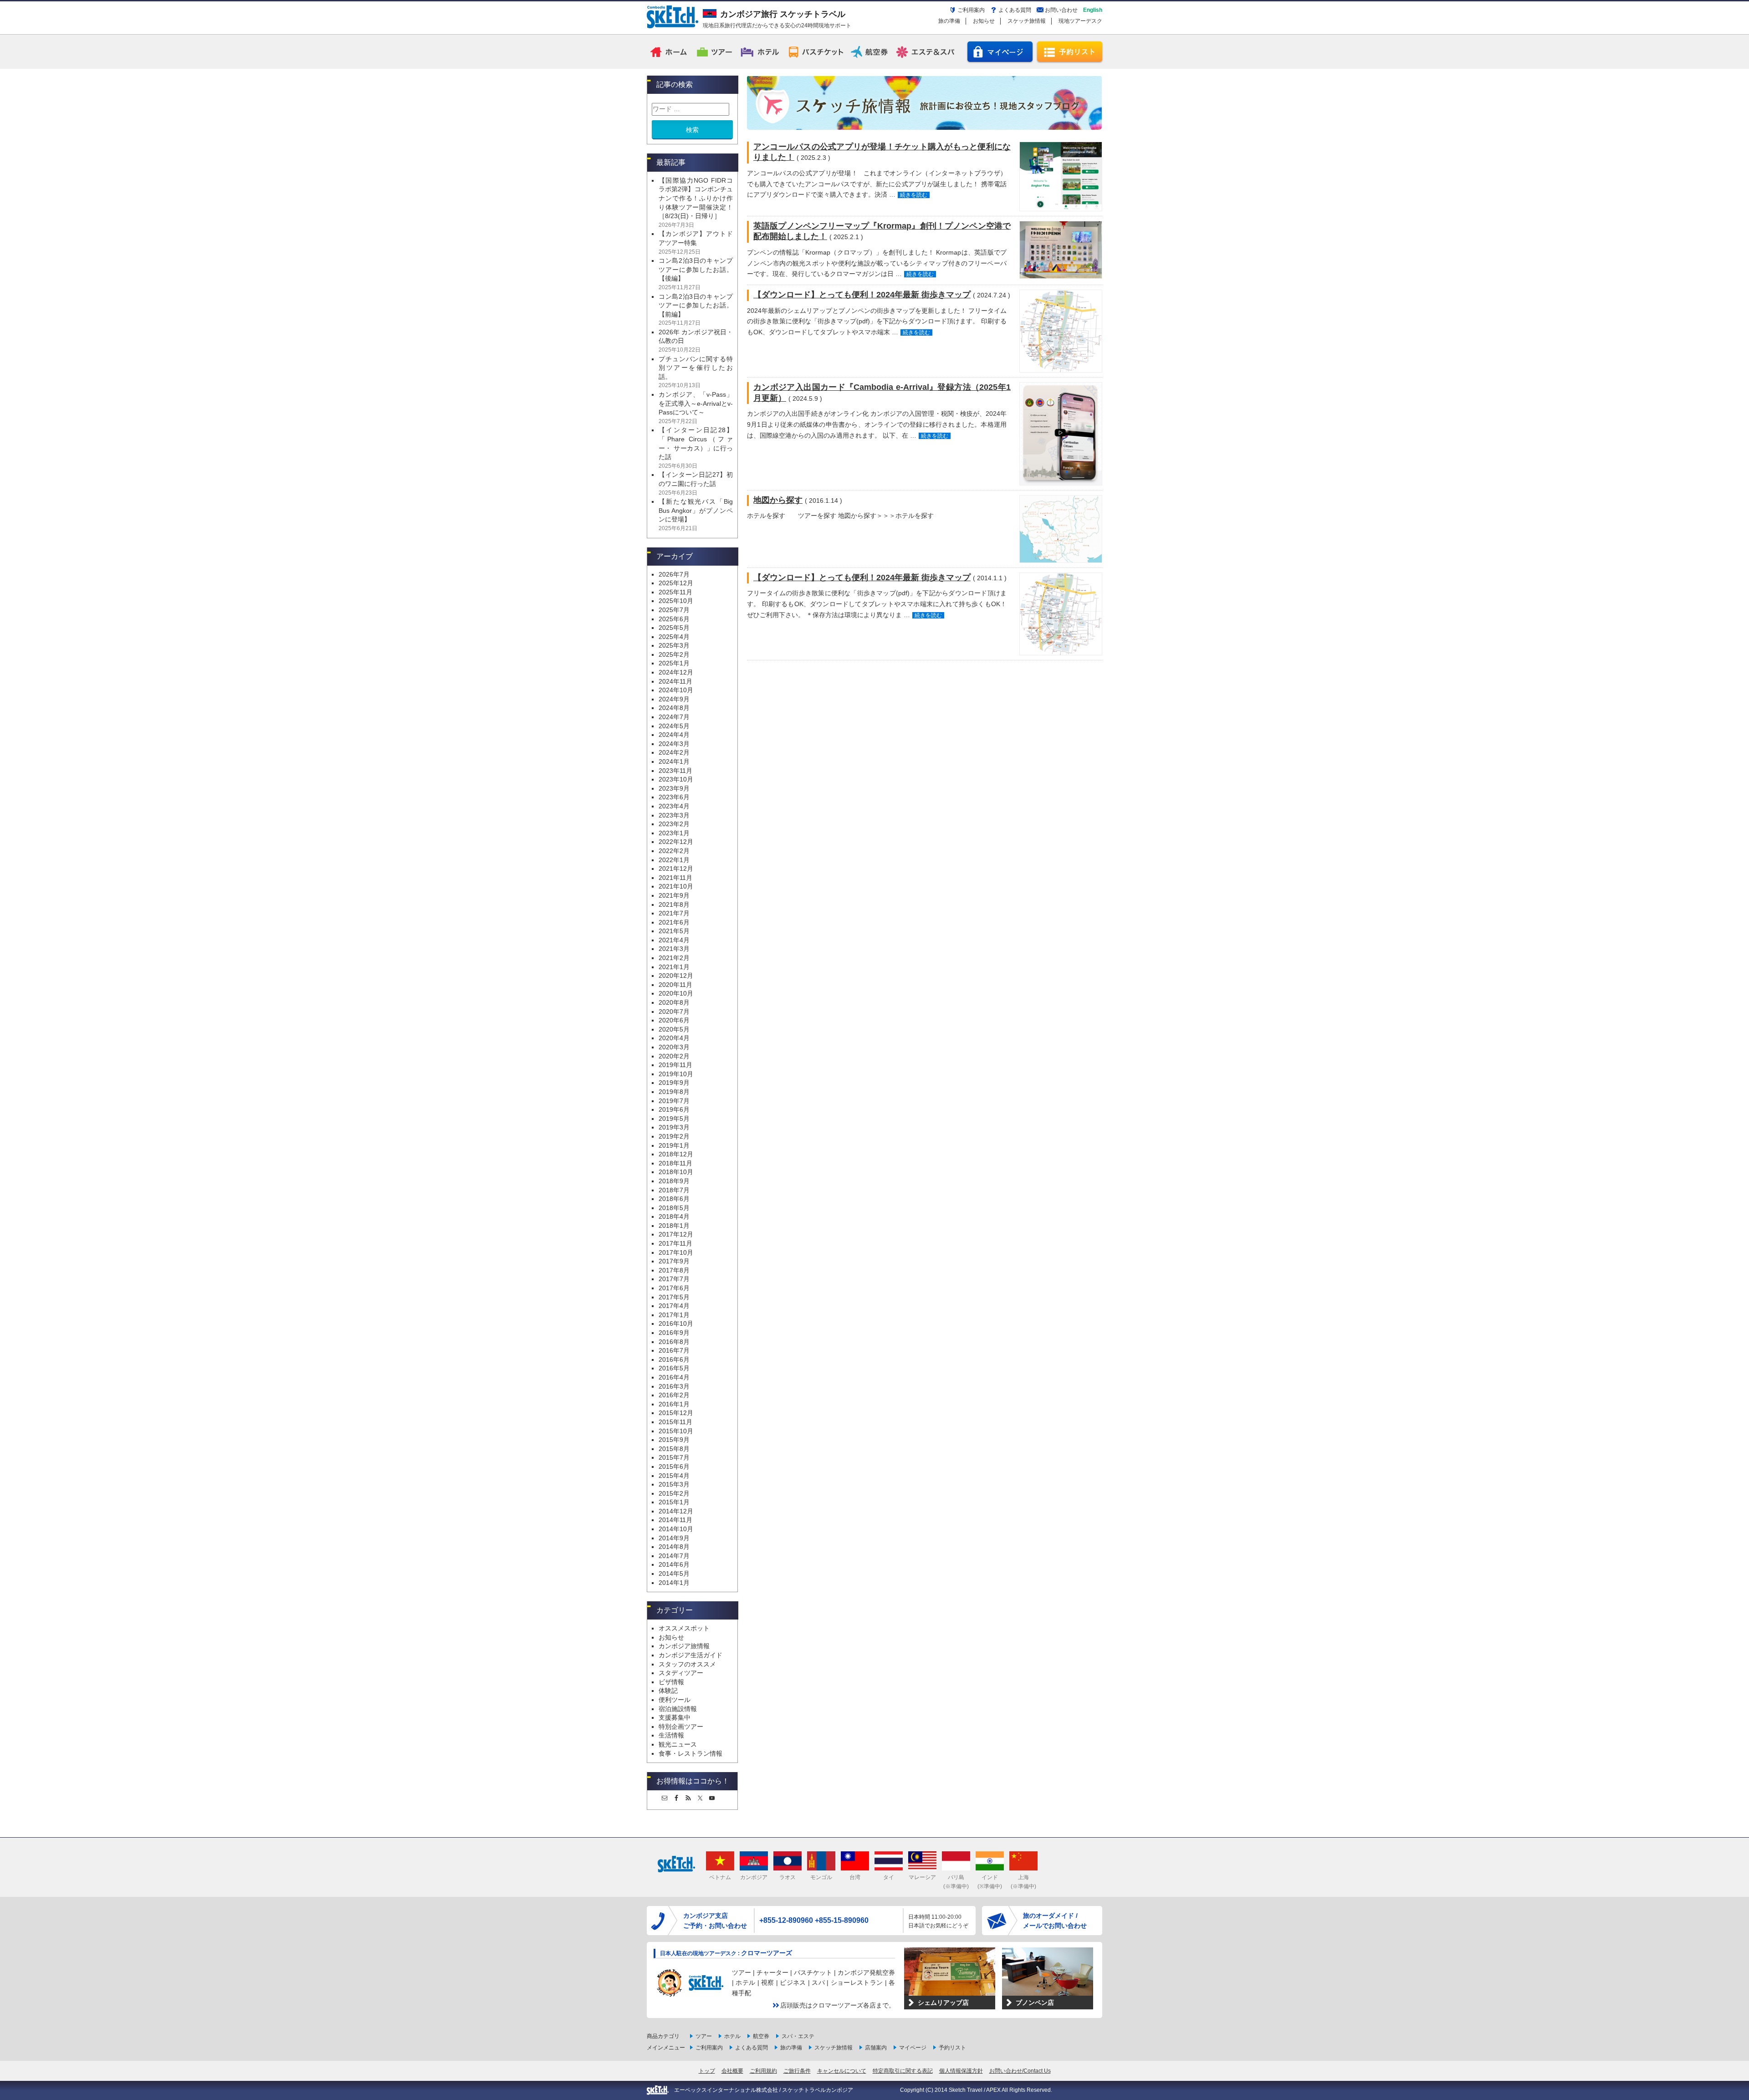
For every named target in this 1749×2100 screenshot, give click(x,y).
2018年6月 (674, 1199)
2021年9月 (674, 895)
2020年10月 (676, 993)
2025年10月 (676, 601)
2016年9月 (674, 1333)
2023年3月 (674, 815)
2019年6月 (674, 1109)
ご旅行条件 (797, 2071)
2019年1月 (674, 1145)
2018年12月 (676, 1154)
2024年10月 (676, 690)
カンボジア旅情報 (684, 1646)
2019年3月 (674, 1127)
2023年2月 (674, 824)
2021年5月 (674, 931)
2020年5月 (674, 1029)
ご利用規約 (763, 2071)
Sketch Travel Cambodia (672, 17)
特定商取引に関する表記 (903, 2071)
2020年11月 (675, 985)
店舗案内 (876, 2048)
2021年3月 (674, 949)
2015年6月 (674, 1466)
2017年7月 (674, 1279)
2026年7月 (674, 574)
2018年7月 (674, 1190)
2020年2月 (674, 1056)
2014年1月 (674, 1583)
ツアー (715, 51)
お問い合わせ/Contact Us (1020, 2071)
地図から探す (778, 500)
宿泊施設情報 (678, 1709)
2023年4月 (674, 806)
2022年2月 (674, 851)
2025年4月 (674, 637)
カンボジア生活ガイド (690, 1655)
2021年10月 (676, 886)
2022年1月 (674, 860)
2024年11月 (675, 681)
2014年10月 (676, 1529)
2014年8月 (674, 1547)
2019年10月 (676, 1074)
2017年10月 (676, 1252)
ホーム (670, 51)
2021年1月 (674, 967)
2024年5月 (674, 726)
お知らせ (984, 21)
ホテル (761, 51)
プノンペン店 (1035, 2003)
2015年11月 (675, 1422)
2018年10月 (676, 1172)
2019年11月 (675, 1065)
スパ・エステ (798, 2036)
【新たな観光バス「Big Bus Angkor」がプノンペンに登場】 (696, 510)
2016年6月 (674, 1359)
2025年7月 (674, 610)
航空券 (871, 51)
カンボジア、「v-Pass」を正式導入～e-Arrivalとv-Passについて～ (696, 403)
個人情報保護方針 (961, 2071)
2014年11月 (675, 1520)
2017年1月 (674, 1315)
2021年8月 (674, 904)
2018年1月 (674, 1226)
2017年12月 (676, 1234)
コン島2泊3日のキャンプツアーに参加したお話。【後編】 (696, 269)
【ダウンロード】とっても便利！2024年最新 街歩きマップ (862, 295)
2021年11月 (675, 878)
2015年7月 (674, 1457)
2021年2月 (674, 958)
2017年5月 (674, 1297)
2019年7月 (674, 1101)
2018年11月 (675, 1163)
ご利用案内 (971, 10)
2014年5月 (674, 1574)
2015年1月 (674, 1502)
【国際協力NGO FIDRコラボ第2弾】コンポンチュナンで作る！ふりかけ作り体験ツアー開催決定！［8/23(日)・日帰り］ (696, 198)
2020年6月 (674, 1020)
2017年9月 (674, 1261)
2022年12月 (676, 842)
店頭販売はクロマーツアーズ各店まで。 (838, 2005)
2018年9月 (674, 1181)
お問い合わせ (1061, 10)
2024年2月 (674, 752)
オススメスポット (684, 1628)
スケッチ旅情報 (1027, 21)
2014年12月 (676, 1511)
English (1093, 10)
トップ (707, 2071)
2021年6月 (674, 922)
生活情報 (671, 1735)
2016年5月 (674, 1368)
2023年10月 (676, 779)
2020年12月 (676, 976)
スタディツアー (681, 1673)
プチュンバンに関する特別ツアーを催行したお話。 (696, 368)
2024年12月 (676, 672)
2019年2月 (674, 1136)
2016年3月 (674, 1386)
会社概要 (732, 2071)
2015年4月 (674, 1476)
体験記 (668, 1691)
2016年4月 (674, 1377)
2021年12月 (676, 869)
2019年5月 (674, 1119)
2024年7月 (674, 717)
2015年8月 (674, 1449)
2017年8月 (674, 1270)
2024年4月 (674, 735)
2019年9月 (674, 1083)
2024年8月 (674, 708)
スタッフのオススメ (687, 1664)
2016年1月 (674, 1404)
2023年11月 (675, 771)
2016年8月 (674, 1342)
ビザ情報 (671, 1682)
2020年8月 (674, 1002)
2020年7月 (674, 1012)
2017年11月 (675, 1243)
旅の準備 (949, 21)
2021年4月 (674, 940)
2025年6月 (674, 619)
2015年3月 (674, 1484)
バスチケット (816, 51)
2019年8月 (674, 1092)
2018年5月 (674, 1208)
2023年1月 (674, 833)
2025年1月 (674, 663)
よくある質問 (1015, 10)
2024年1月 (674, 761)
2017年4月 (674, 1306)
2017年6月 (674, 1288)
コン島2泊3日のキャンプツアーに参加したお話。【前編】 (696, 305)
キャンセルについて (842, 2071)
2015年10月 (676, 1431)
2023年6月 (674, 797)
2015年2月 (674, 1493)
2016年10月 (676, 1323)
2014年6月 (674, 1564)
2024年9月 (674, 699)
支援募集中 (675, 1717)
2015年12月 (676, 1413)
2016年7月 (674, 1350)
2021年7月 (674, 913)
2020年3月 (674, 1047)
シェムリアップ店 (943, 2003)
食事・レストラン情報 (690, 1753)
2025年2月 (674, 654)
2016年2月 (674, 1395)
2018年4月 (674, 1216)
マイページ (1000, 52)
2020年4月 (674, 1038)
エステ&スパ (926, 51)
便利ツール (675, 1700)
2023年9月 (674, 788)
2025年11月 (675, 592)
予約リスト (1070, 52)
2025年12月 (676, 583)
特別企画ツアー (681, 1727)
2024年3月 (674, 744)
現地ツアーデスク (1080, 21)
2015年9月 (674, 1440)
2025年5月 (674, 628)
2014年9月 (674, 1538)
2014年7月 (674, 1556)
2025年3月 (674, 645)
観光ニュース (678, 1744)
